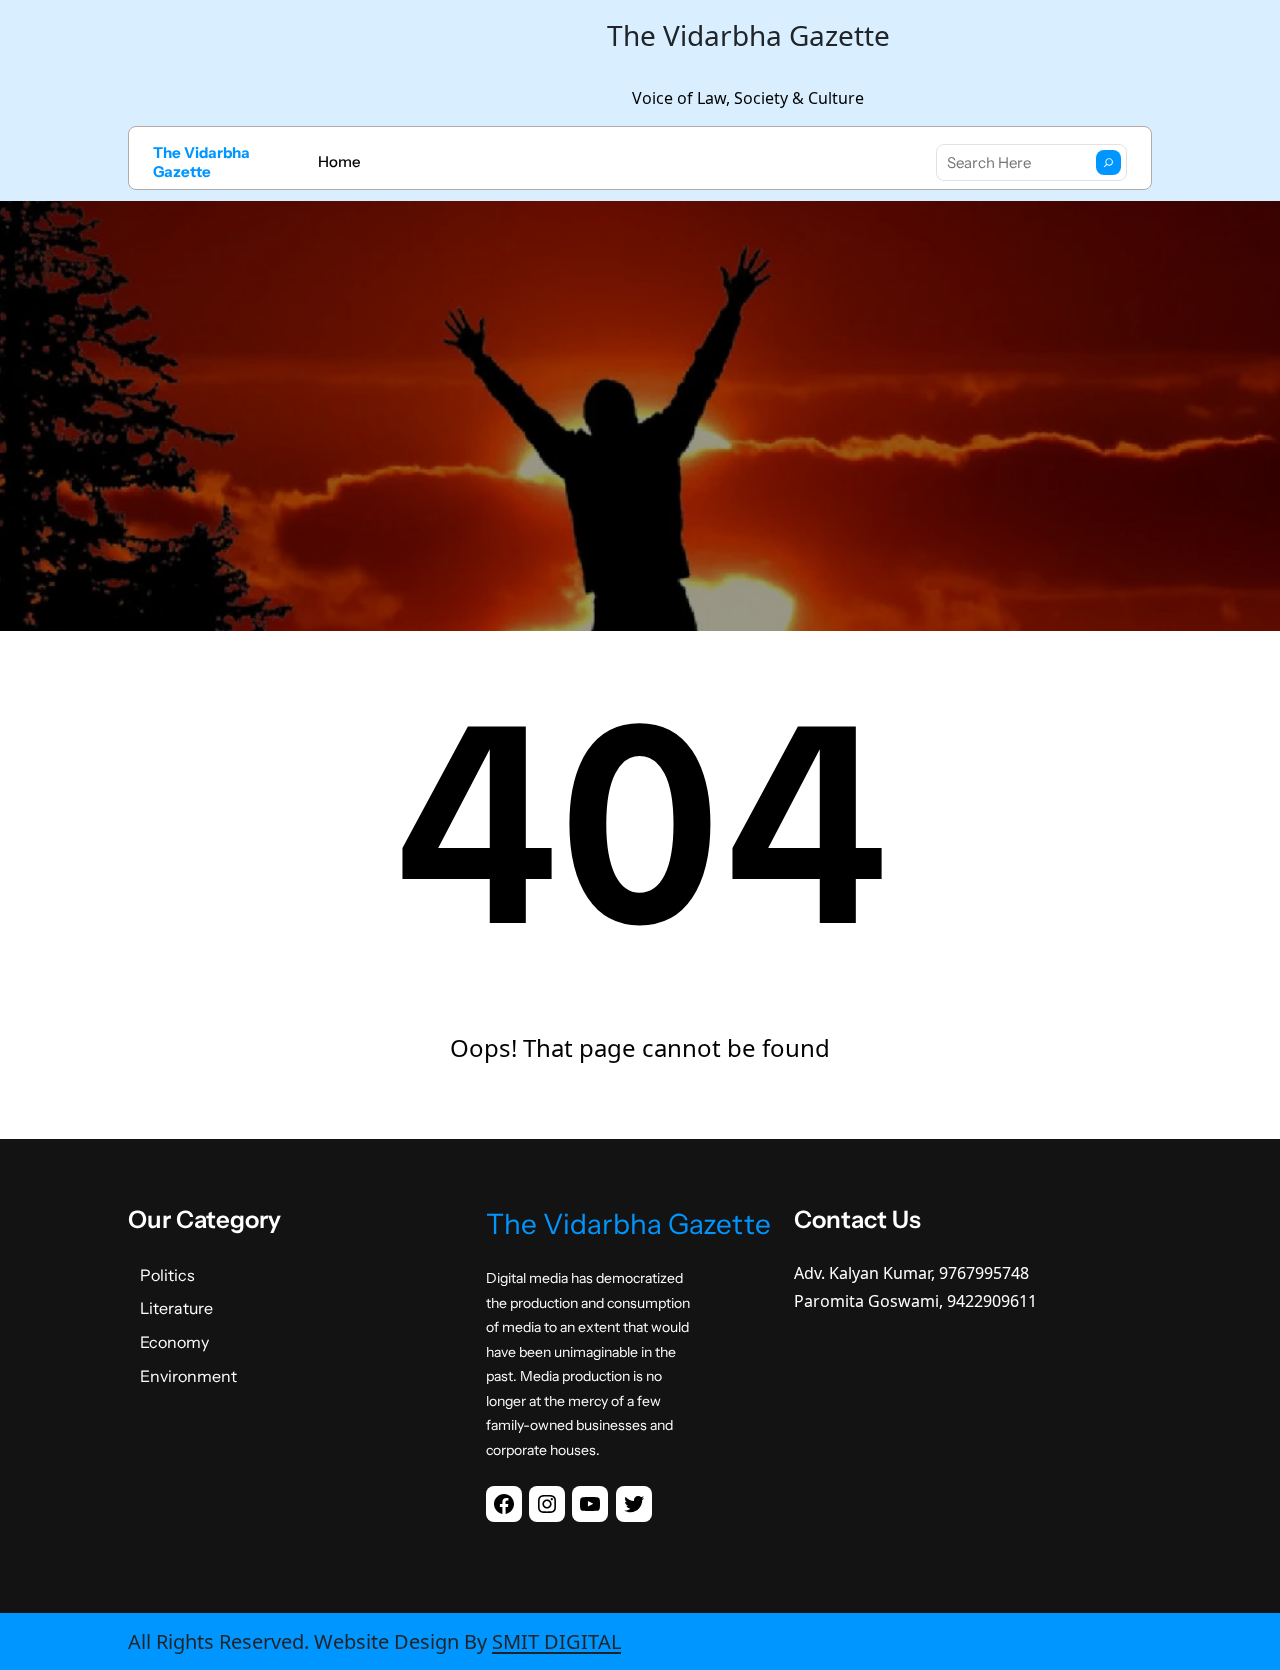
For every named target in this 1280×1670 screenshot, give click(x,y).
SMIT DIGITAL (556, 1641)
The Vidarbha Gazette (201, 162)
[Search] (1108, 162)
